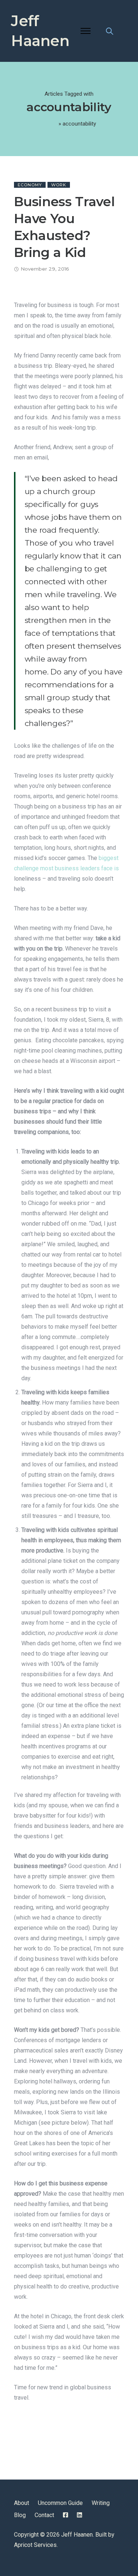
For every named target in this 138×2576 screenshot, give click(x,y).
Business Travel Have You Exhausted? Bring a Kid (64, 227)
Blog (20, 2515)
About (22, 2503)
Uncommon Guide (60, 2503)
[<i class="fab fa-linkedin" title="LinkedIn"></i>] (79, 2515)
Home (50, 124)
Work (59, 185)
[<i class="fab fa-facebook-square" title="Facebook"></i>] (66, 2515)
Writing (101, 2503)
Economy (30, 185)
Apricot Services (35, 2545)
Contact (44, 2515)
